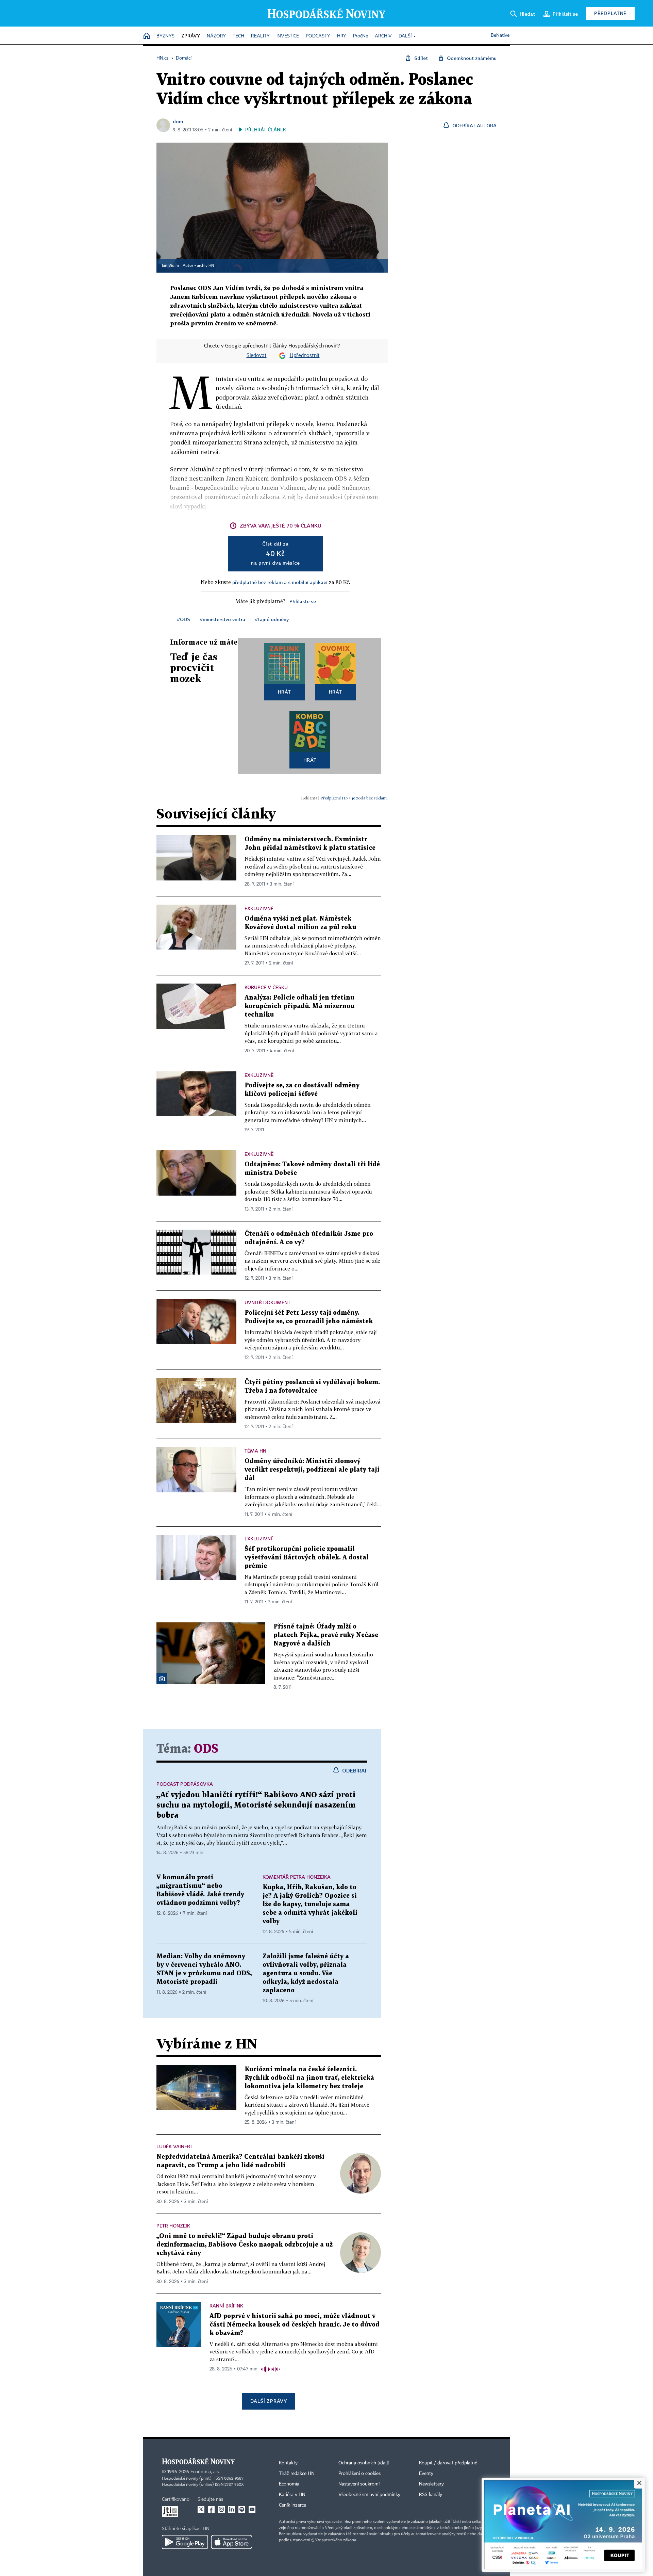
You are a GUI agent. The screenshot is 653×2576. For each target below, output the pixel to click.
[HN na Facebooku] (211, 2509)
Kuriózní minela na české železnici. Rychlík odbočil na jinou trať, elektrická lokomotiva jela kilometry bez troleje (309, 2078)
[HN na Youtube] (252, 2509)
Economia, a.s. (205, 2472)
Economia (289, 2484)
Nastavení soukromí (359, 2484)
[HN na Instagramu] (221, 2509)
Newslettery (431, 2484)
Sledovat (257, 356)
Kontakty (288, 2463)
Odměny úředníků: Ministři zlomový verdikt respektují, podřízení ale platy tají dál (312, 1470)
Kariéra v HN (292, 2495)
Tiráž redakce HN (297, 2474)
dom (178, 121)
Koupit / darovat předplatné (448, 2463)
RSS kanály (431, 2495)
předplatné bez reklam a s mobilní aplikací (280, 582)
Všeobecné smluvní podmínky (369, 2495)
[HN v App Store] (232, 2542)
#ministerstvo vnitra (222, 619)
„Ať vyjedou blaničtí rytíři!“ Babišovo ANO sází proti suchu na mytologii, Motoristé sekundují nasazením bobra (256, 1805)
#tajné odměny (272, 619)
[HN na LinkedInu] (232, 2509)
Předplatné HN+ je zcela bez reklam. (354, 798)
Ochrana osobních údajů (364, 2463)
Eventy (426, 2474)
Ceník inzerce (292, 2505)
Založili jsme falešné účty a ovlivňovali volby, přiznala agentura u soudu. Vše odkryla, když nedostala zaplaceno (306, 1973)
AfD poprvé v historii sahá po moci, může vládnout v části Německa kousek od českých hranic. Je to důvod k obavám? (295, 2325)
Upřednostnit (305, 356)
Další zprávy (269, 2401)
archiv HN (205, 266)
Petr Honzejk (173, 2226)
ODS (206, 1749)
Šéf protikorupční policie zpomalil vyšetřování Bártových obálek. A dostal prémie (307, 1558)
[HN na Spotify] (242, 2509)
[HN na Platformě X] (201, 2509)
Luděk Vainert (174, 2146)
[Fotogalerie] (162, 1679)
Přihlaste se (303, 601)
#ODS (183, 619)
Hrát (284, 692)
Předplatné (610, 13)
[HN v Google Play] (185, 2542)
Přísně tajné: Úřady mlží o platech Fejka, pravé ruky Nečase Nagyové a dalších (326, 1635)
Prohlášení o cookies (359, 2474)
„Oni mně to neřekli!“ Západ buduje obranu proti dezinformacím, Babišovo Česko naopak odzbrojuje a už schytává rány (245, 2245)
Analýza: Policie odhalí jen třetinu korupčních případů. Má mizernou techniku (299, 1006)
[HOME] (147, 36)
